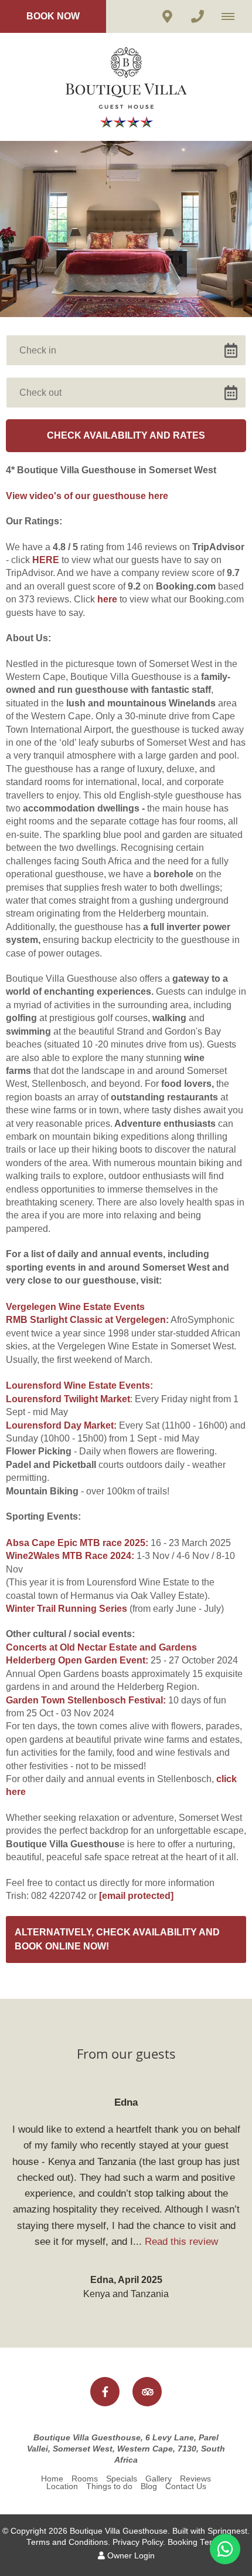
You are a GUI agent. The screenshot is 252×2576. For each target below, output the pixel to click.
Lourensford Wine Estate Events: (79, 1385)
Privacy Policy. (139, 2542)
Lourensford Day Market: (61, 1425)
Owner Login (130, 2556)
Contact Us (186, 2486)
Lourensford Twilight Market (68, 1399)
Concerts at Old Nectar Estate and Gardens (101, 1647)
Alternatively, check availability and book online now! (117, 1939)
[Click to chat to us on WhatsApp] (225, 2549)
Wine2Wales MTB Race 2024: (70, 1556)
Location (62, 2486)
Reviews (195, 2479)
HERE (46, 560)
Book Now (53, 16)
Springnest (227, 2531)
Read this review (181, 2242)
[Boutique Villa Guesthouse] (126, 86)
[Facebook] (105, 2392)
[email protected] (136, 1896)
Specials (122, 2479)
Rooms (85, 2479)
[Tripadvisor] (147, 2392)
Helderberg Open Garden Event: (78, 1660)
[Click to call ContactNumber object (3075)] (197, 16)
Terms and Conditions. (68, 2542)
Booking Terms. (197, 2542)
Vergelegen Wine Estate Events (75, 1307)
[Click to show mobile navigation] (232, 16)
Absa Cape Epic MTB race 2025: (77, 1543)
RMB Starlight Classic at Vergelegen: (87, 1320)
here (107, 599)
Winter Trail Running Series (67, 1609)
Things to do (109, 2486)
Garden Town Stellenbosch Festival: (86, 1700)
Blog (149, 2486)
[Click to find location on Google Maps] (167, 16)
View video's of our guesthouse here (87, 496)
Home (52, 2479)
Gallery (159, 2479)
